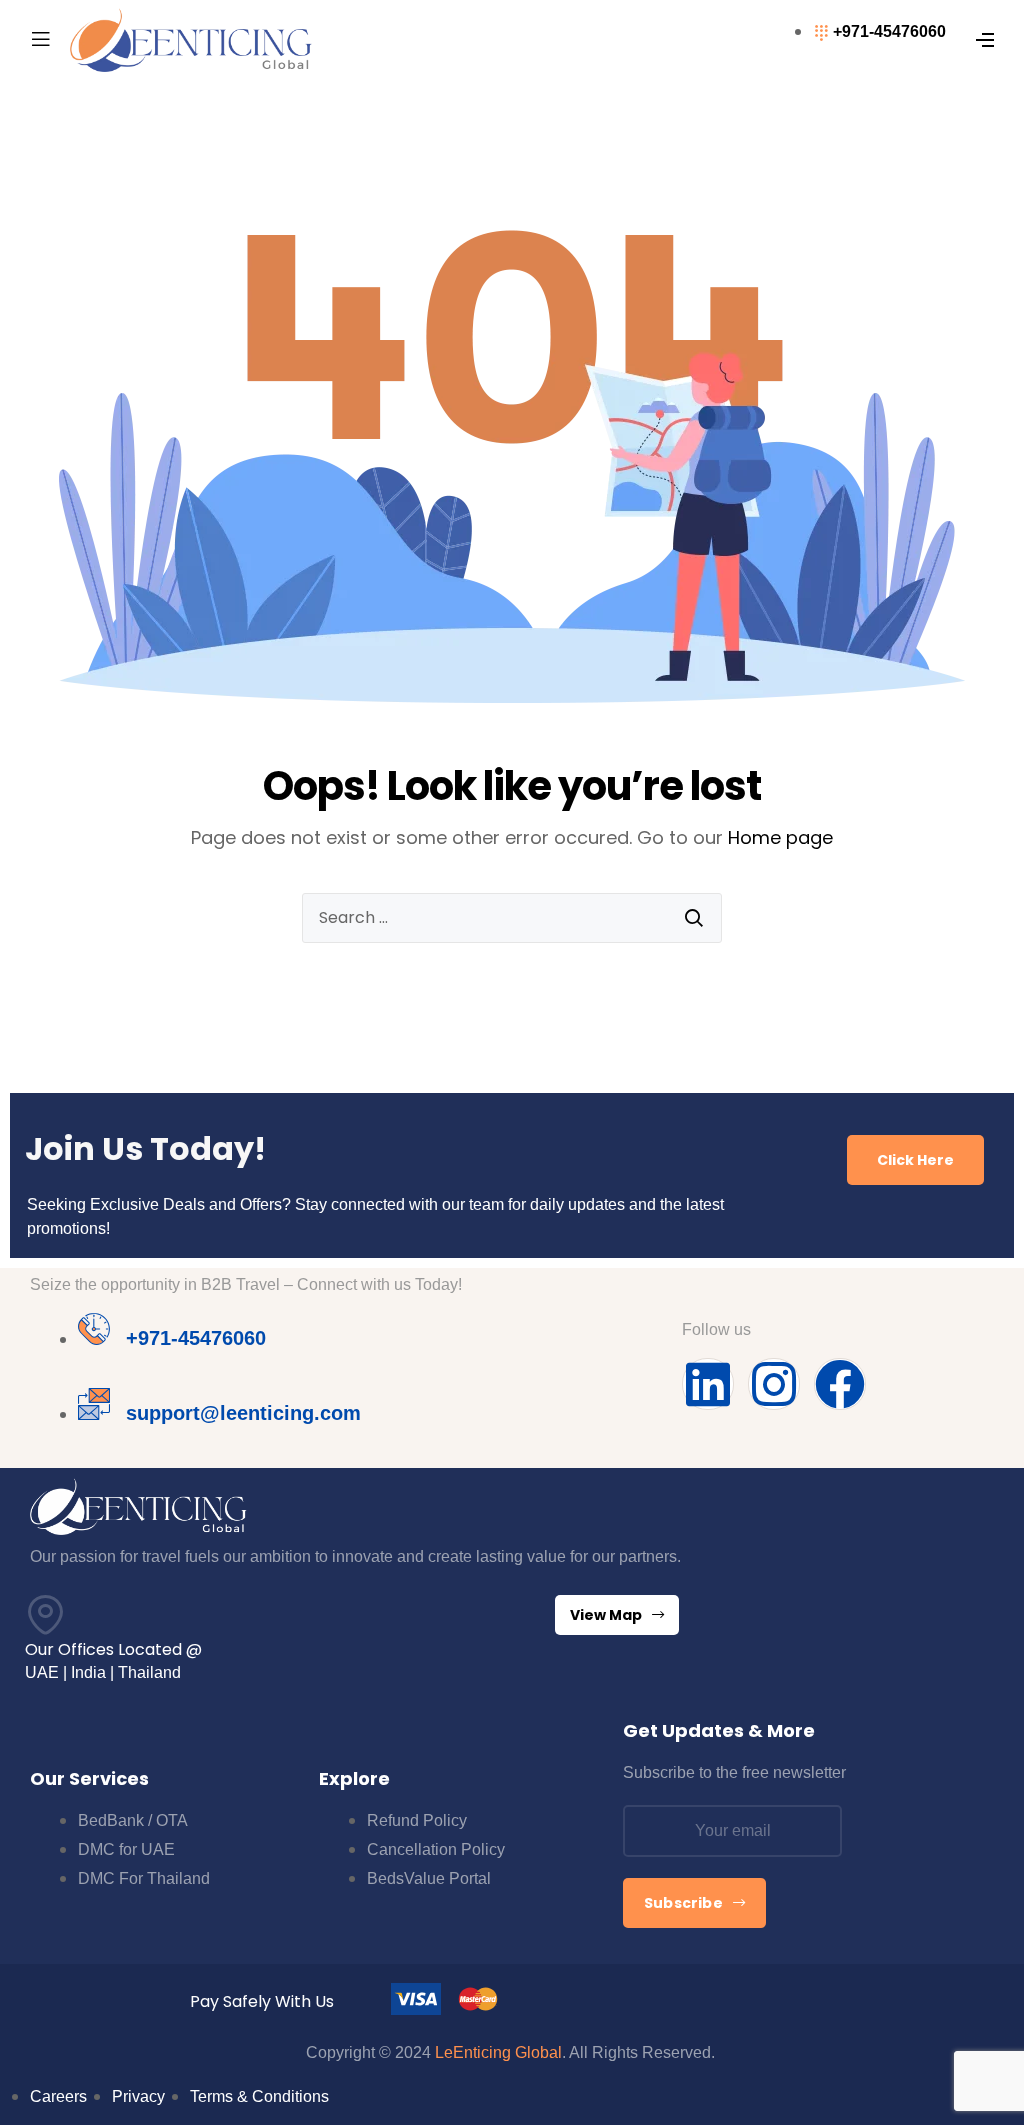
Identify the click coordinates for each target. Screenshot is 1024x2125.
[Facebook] (840, 1384)
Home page (780, 837)
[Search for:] (512, 918)
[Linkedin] (708, 1384)
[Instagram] (774, 1384)
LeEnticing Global (498, 2052)
